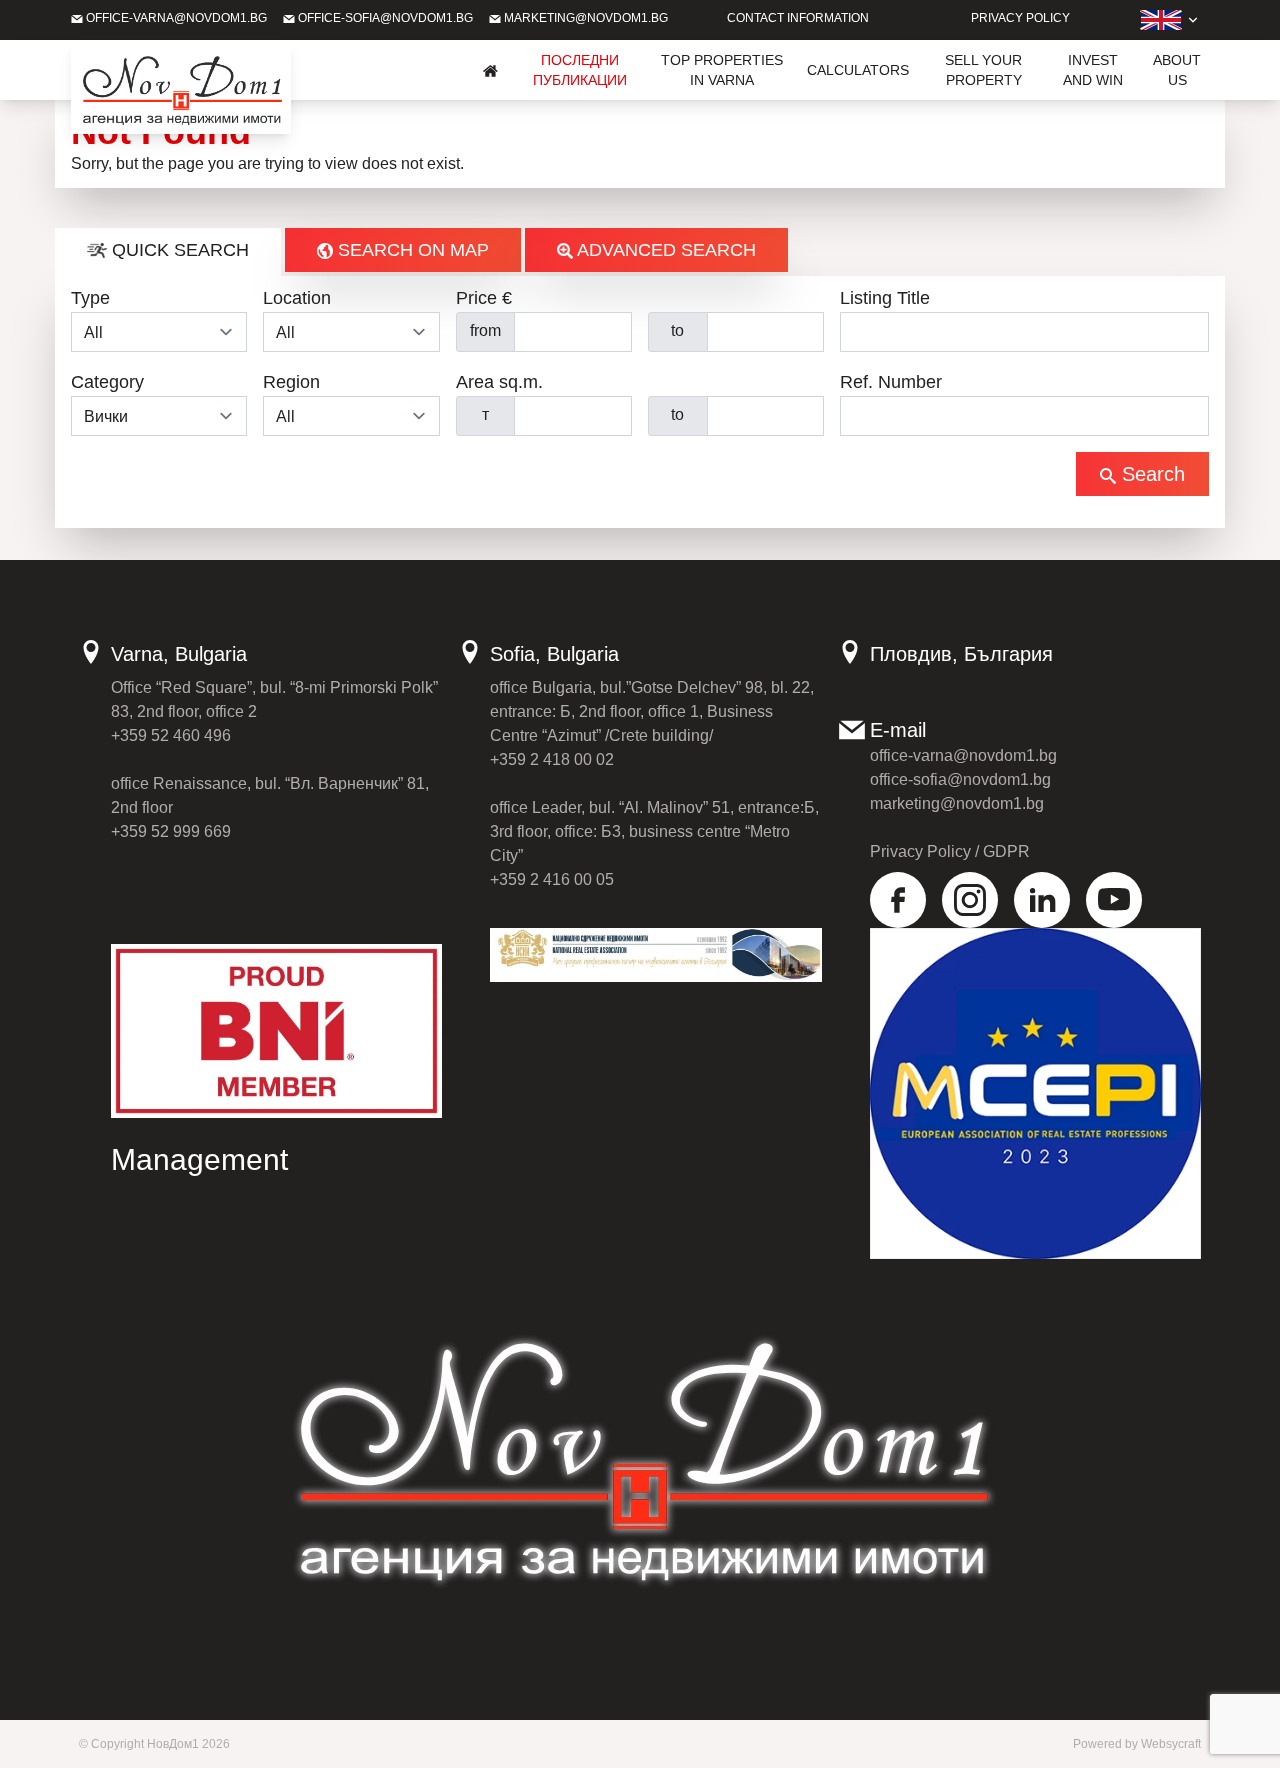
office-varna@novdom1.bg (175, 18)
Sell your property (983, 70)
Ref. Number (891, 382)
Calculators (858, 70)
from (485, 330)
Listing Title (885, 298)
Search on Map (411, 250)
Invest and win (1093, 70)
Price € (484, 298)
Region (291, 382)
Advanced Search (664, 250)
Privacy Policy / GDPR (950, 851)
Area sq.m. (499, 382)
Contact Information (798, 18)
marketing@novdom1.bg (584, 18)
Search (1150, 474)
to (677, 330)
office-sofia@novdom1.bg (384, 18)
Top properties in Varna (722, 70)
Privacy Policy (1020, 18)
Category (107, 382)
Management (199, 1159)
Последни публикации (580, 70)
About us (1177, 70)
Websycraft (1171, 1744)
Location (297, 298)
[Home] (491, 70)
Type (90, 298)
